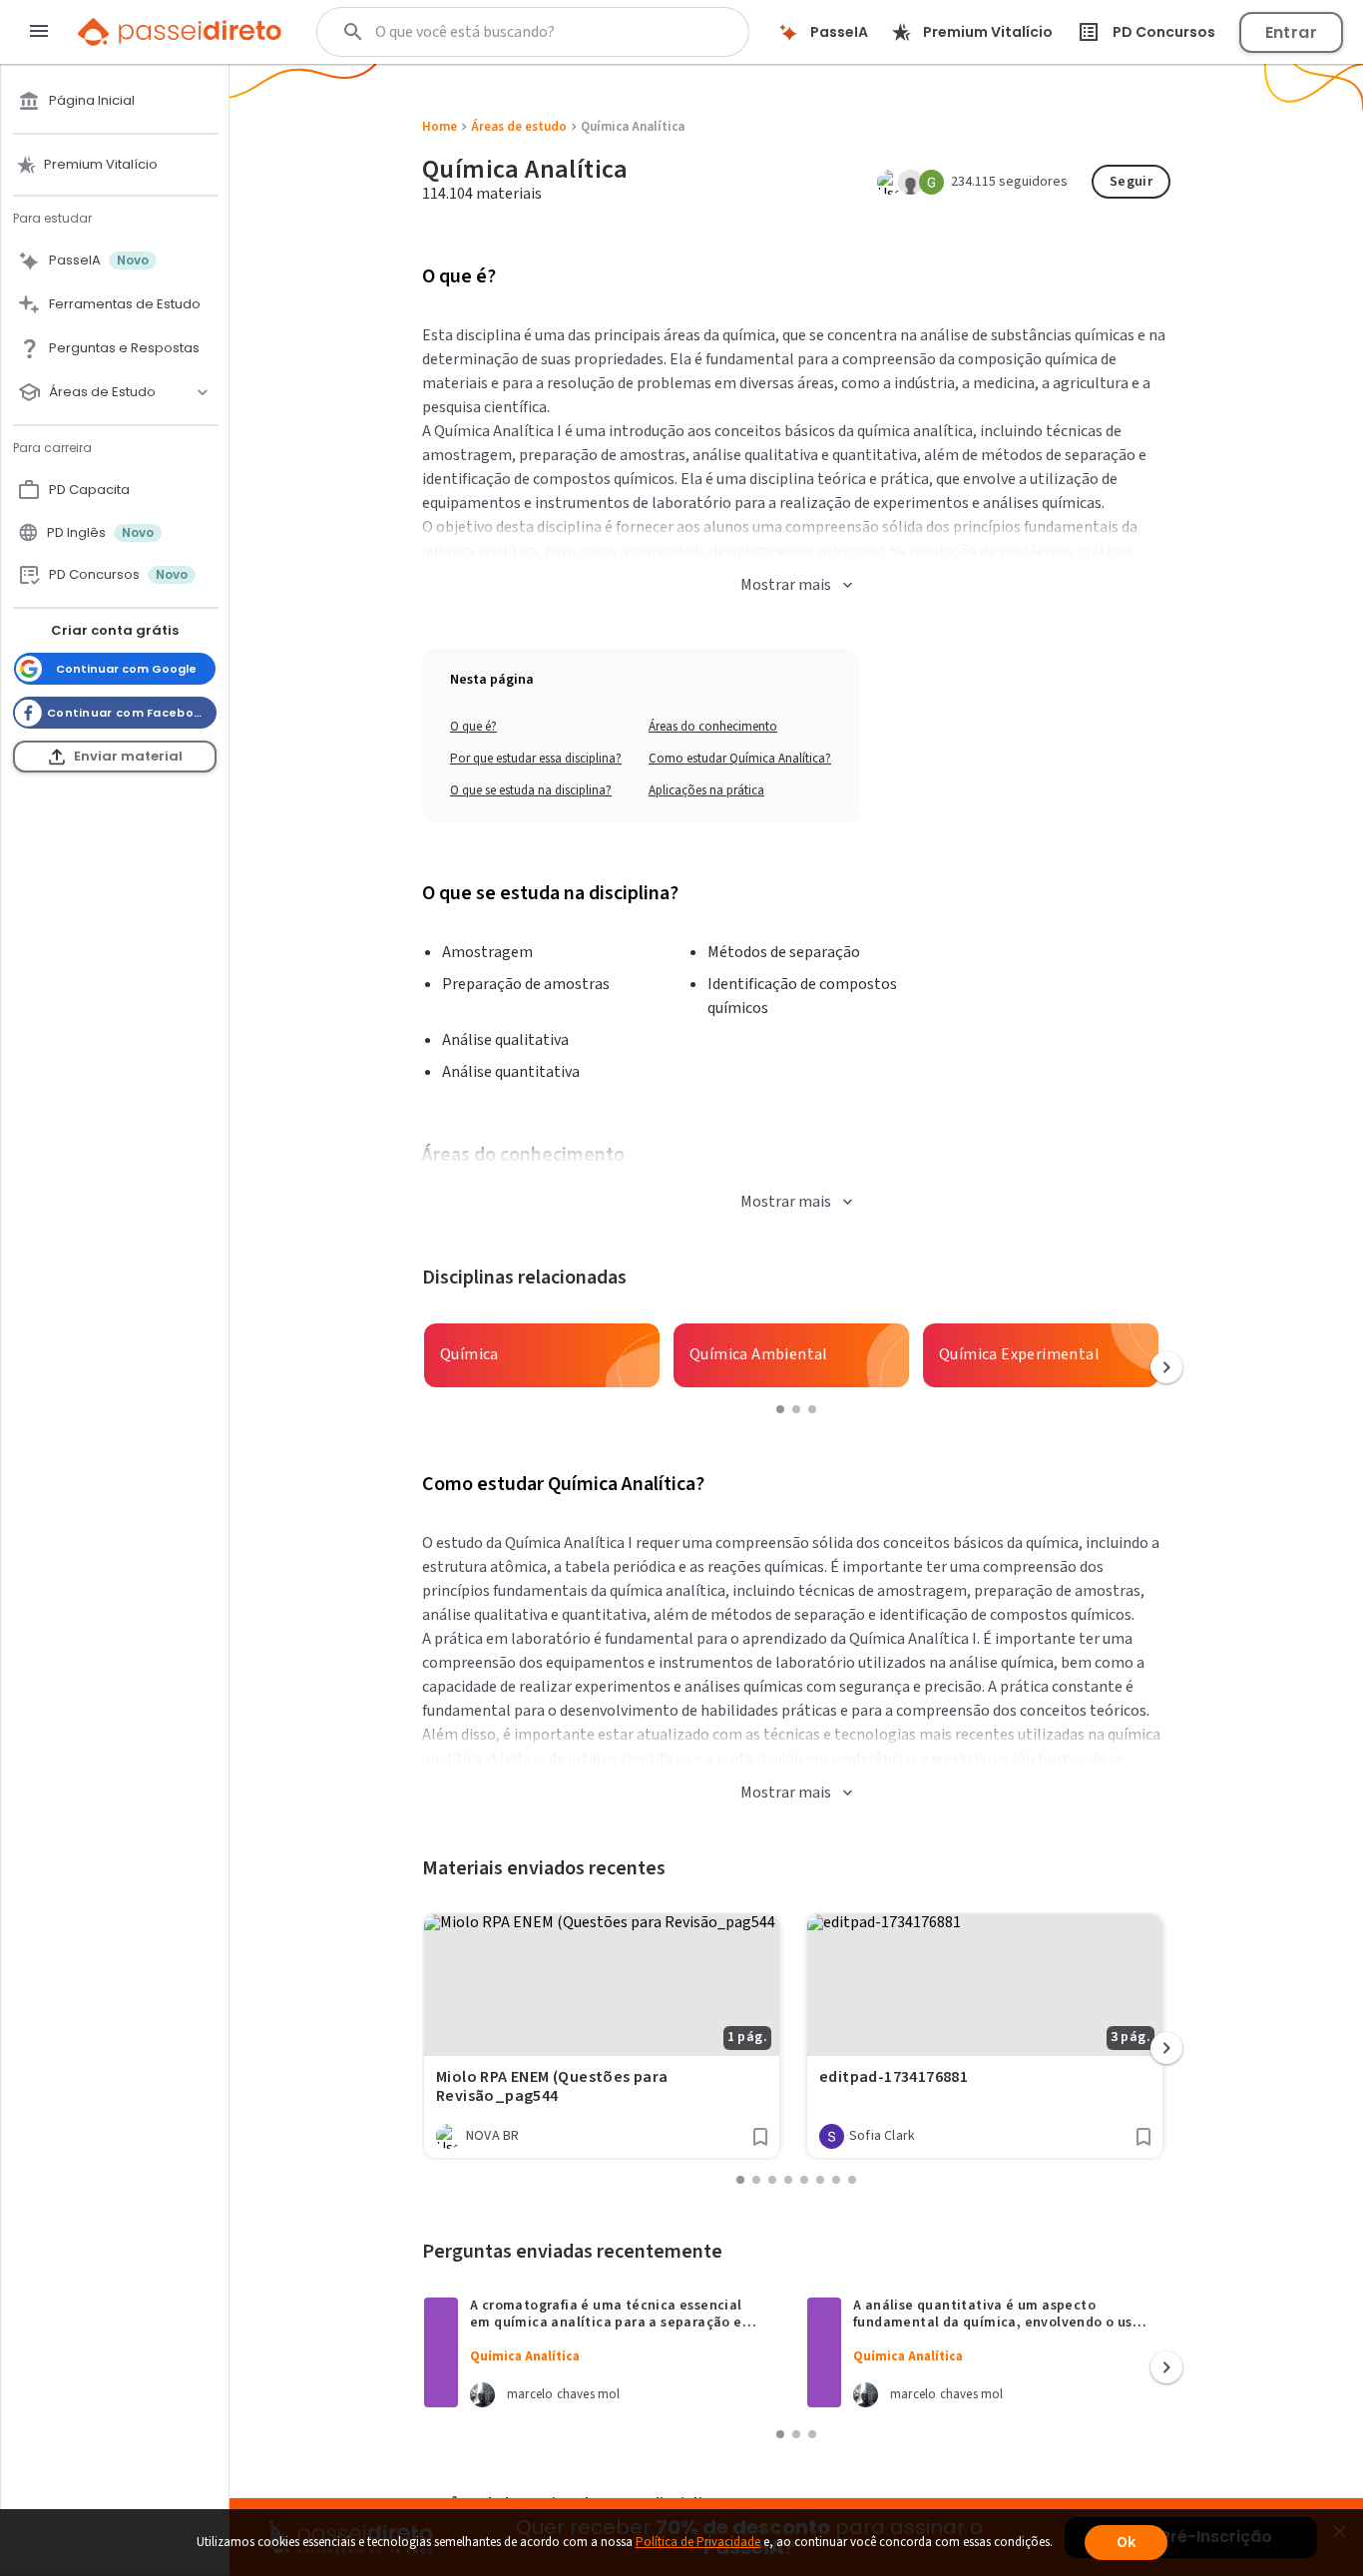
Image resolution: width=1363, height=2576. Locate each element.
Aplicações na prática (706, 790)
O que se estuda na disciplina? (531, 790)
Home (440, 127)
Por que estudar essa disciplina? (536, 759)
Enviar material (128, 756)
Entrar (1291, 32)
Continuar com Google (126, 669)
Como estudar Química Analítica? (740, 759)
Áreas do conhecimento (713, 727)
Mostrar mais (786, 585)
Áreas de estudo (519, 127)
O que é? (473, 727)
